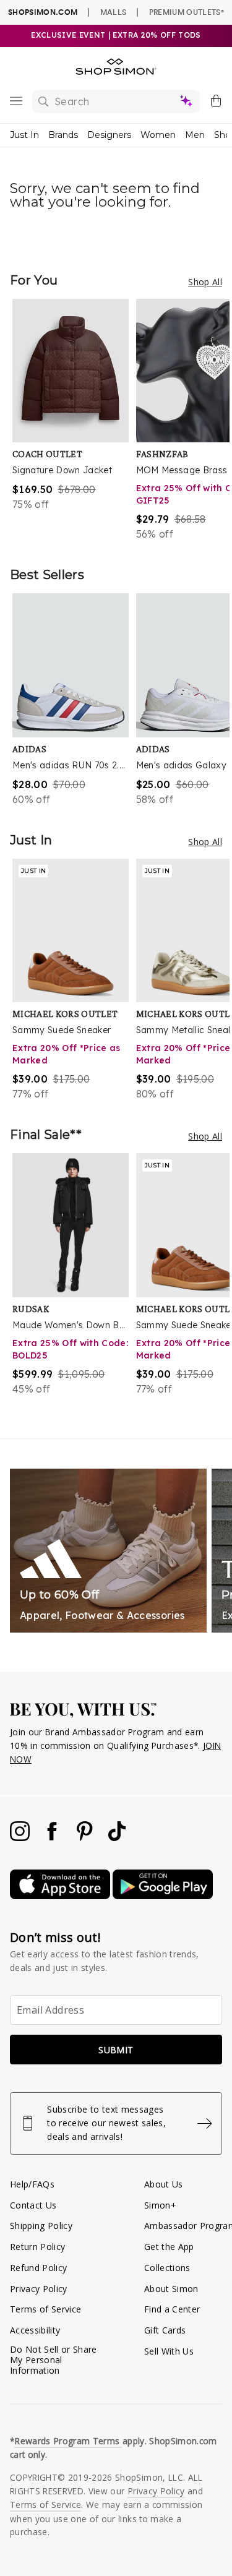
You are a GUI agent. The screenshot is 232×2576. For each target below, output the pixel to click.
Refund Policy (38, 2268)
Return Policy (37, 2247)
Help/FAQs (32, 2184)
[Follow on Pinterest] (86, 1838)
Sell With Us (169, 2351)
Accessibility (35, 2330)
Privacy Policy (39, 2289)
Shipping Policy (41, 2226)
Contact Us (33, 2205)
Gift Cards (165, 2330)
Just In (24, 135)
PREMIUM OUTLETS (187, 12)
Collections (167, 2268)
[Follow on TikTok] (117, 1838)
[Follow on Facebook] (53, 1838)
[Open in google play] (163, 1896)
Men (195, 135)
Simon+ (160, 2205)
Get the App (169, 2247)
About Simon (171, 2289)
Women (158, 135)
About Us (164, 2184)
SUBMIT (116, 2050)
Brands (63, 135)
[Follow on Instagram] (21, 1838)
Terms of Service (45, 2309)
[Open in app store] (61, 1896)
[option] (74, 420)
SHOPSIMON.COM (43, 12)
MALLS (114, 12)
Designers (109, 135)
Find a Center (172, 2309)
